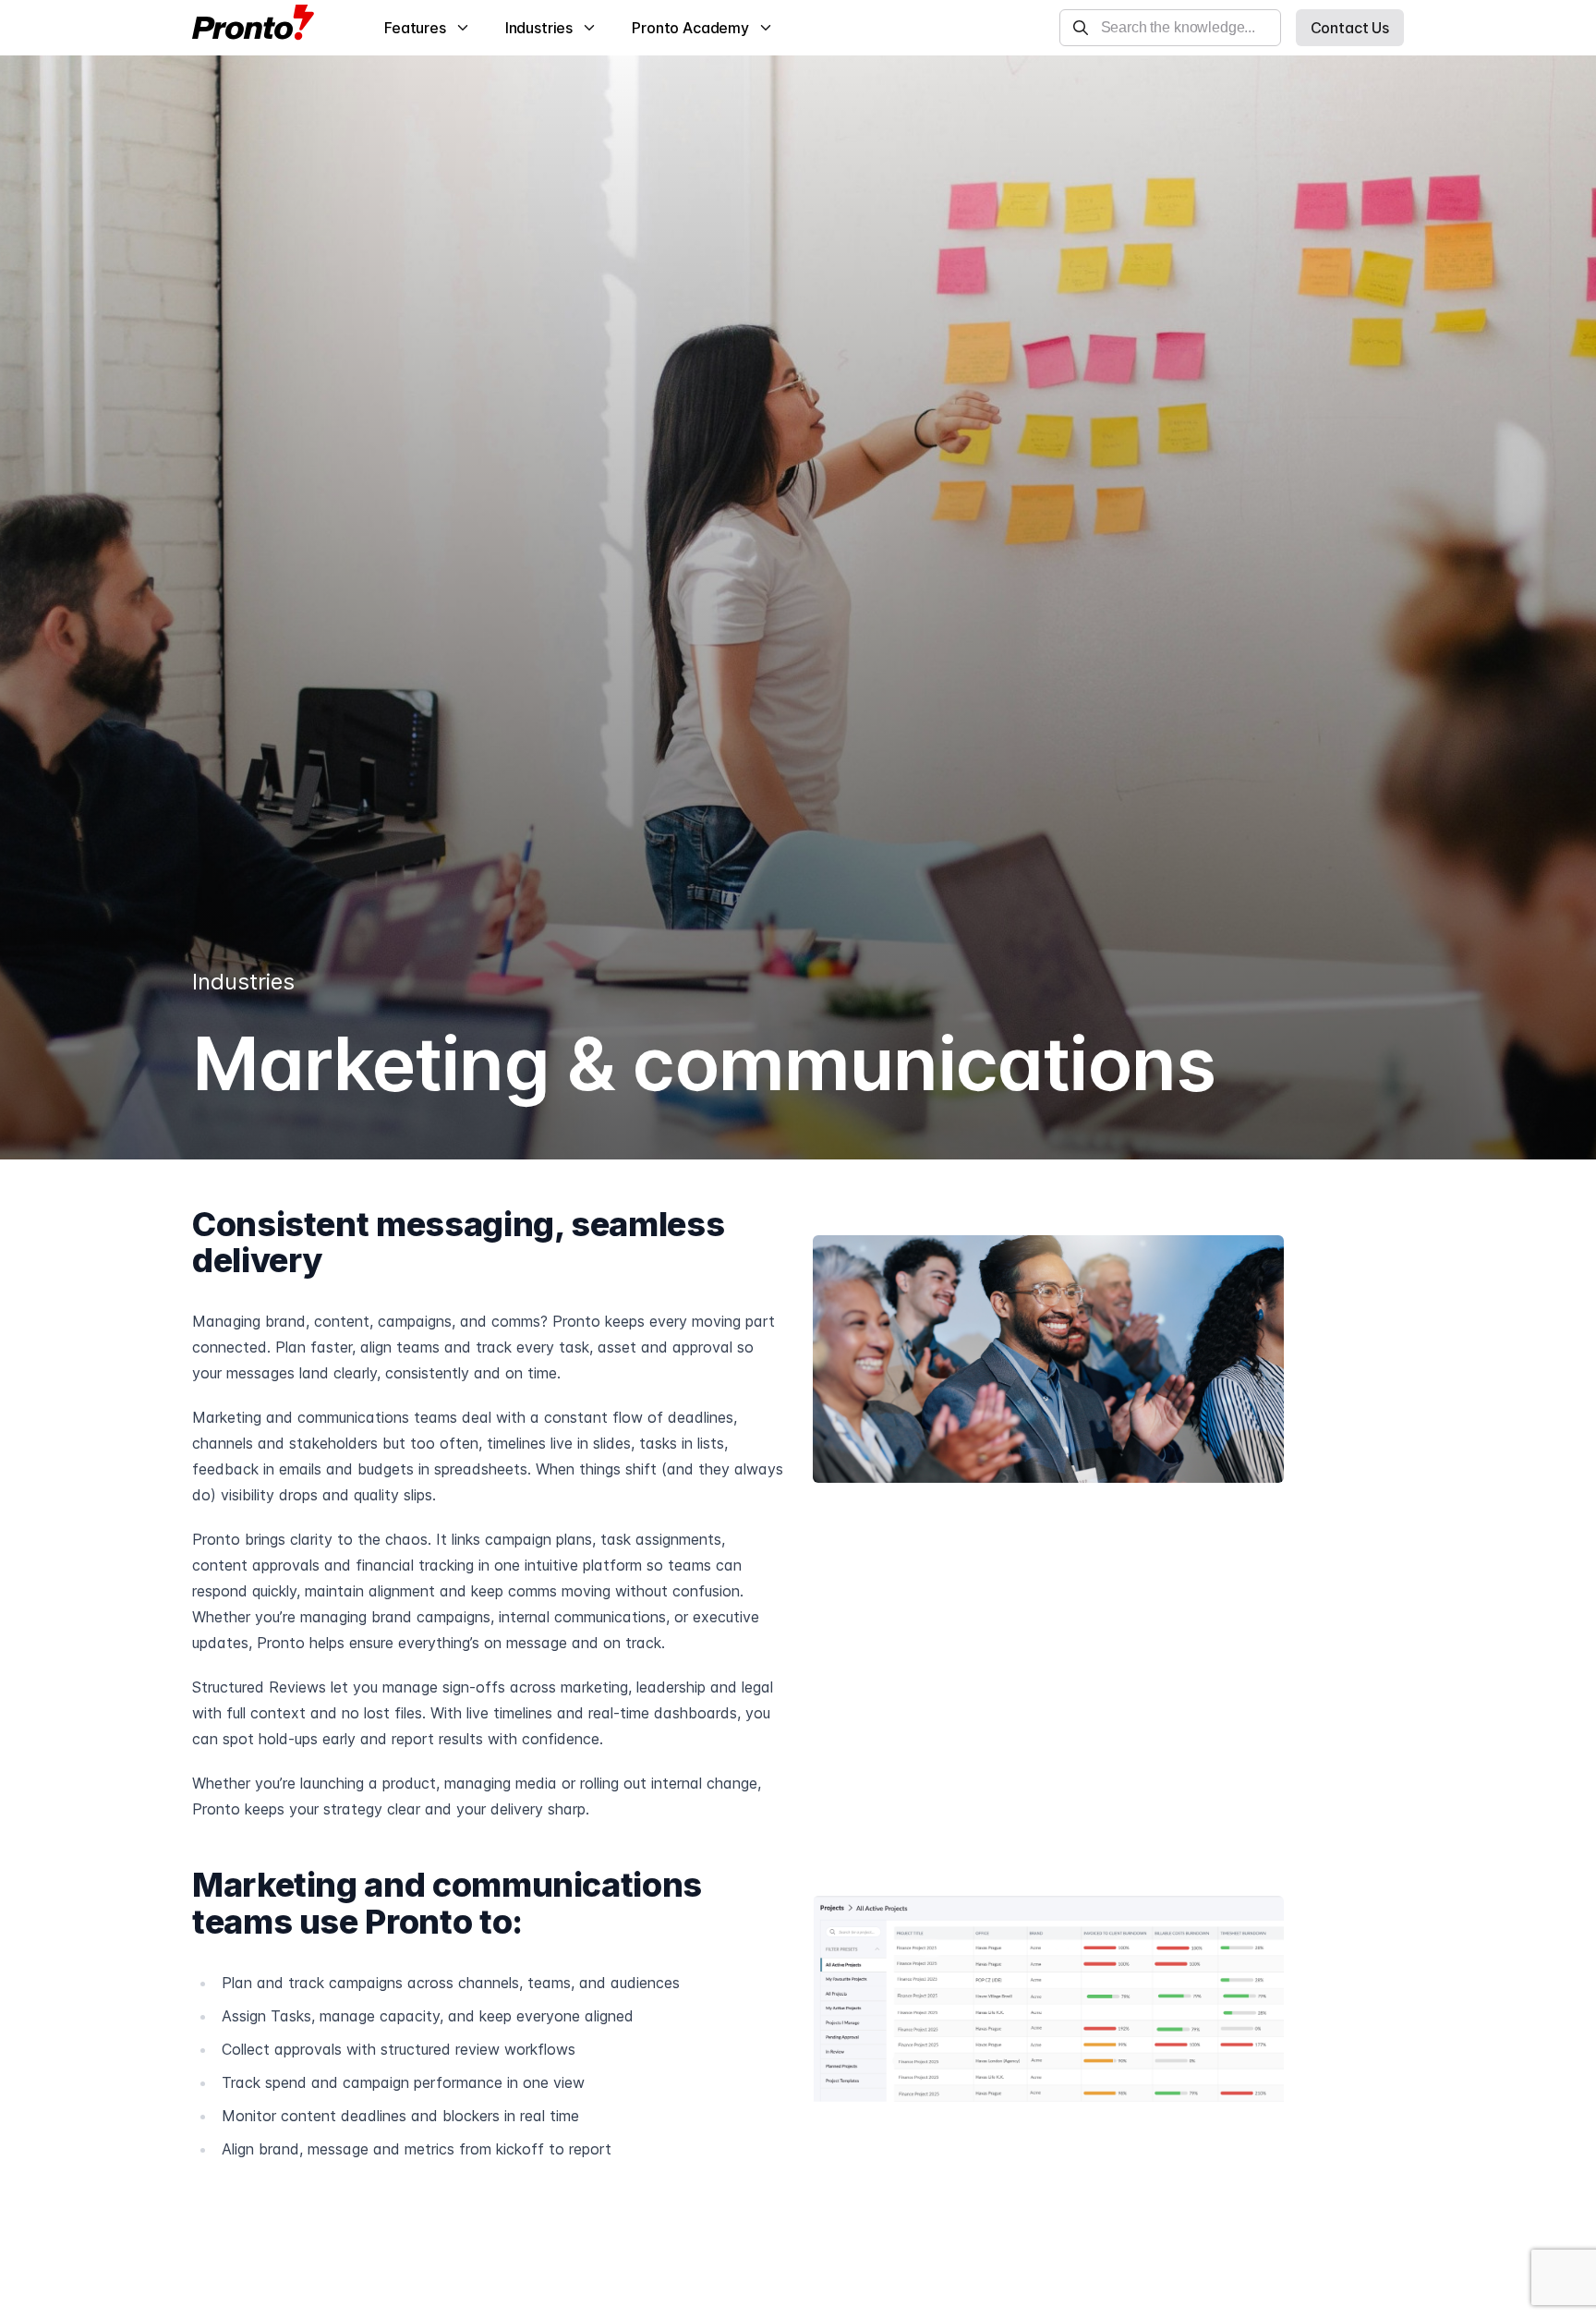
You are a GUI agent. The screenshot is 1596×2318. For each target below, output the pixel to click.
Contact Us (1350, 28)
